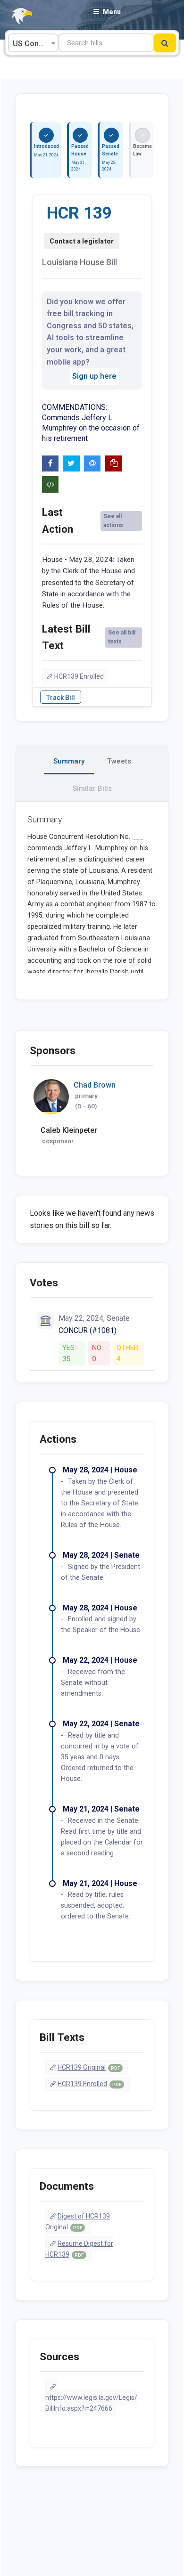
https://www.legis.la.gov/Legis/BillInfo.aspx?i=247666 (91, 2403)
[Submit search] (165, 43)
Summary (69, 761)
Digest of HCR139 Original (78, 2222)
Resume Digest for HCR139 (79, 2249)
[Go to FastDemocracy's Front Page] (17, 16)
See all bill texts (122, 637)
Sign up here (94, 376)
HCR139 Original (89, 2067)
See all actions (113, 521)
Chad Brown (95, 1085)
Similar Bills (92, 788)
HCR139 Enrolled (79, 676)
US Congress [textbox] (35, 44)
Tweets (119, 761)
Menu (112, 12)
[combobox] (33, 43)
